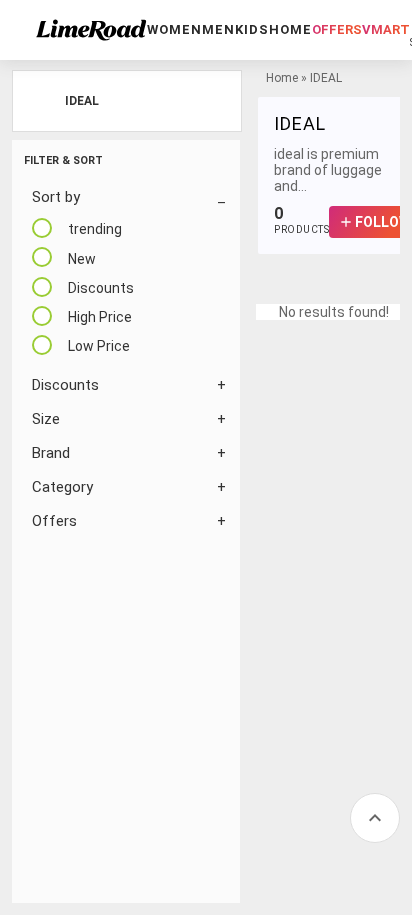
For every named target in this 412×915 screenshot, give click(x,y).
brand (51, 453)
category (62, 487)
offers (337, 29)
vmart (386, 29)
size (46, 419)
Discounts (65, 385)
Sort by (56, 197)
